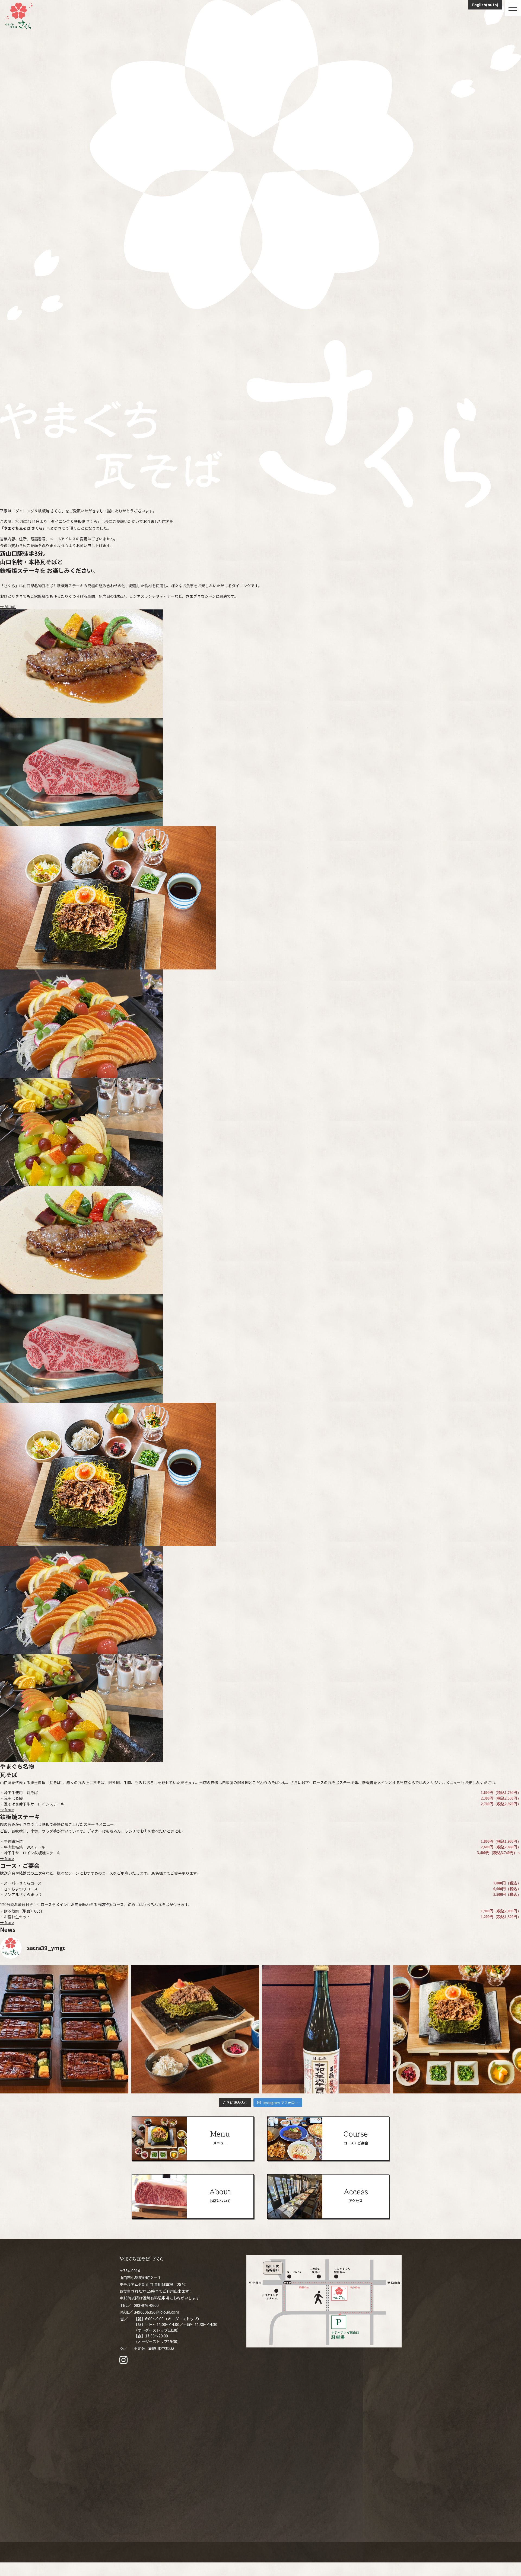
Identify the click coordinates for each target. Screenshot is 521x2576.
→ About (8, 606)
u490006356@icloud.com (156, 2312)
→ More (7, 1810)
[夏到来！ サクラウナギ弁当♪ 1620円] (64, 2029)
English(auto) (485, 5)
